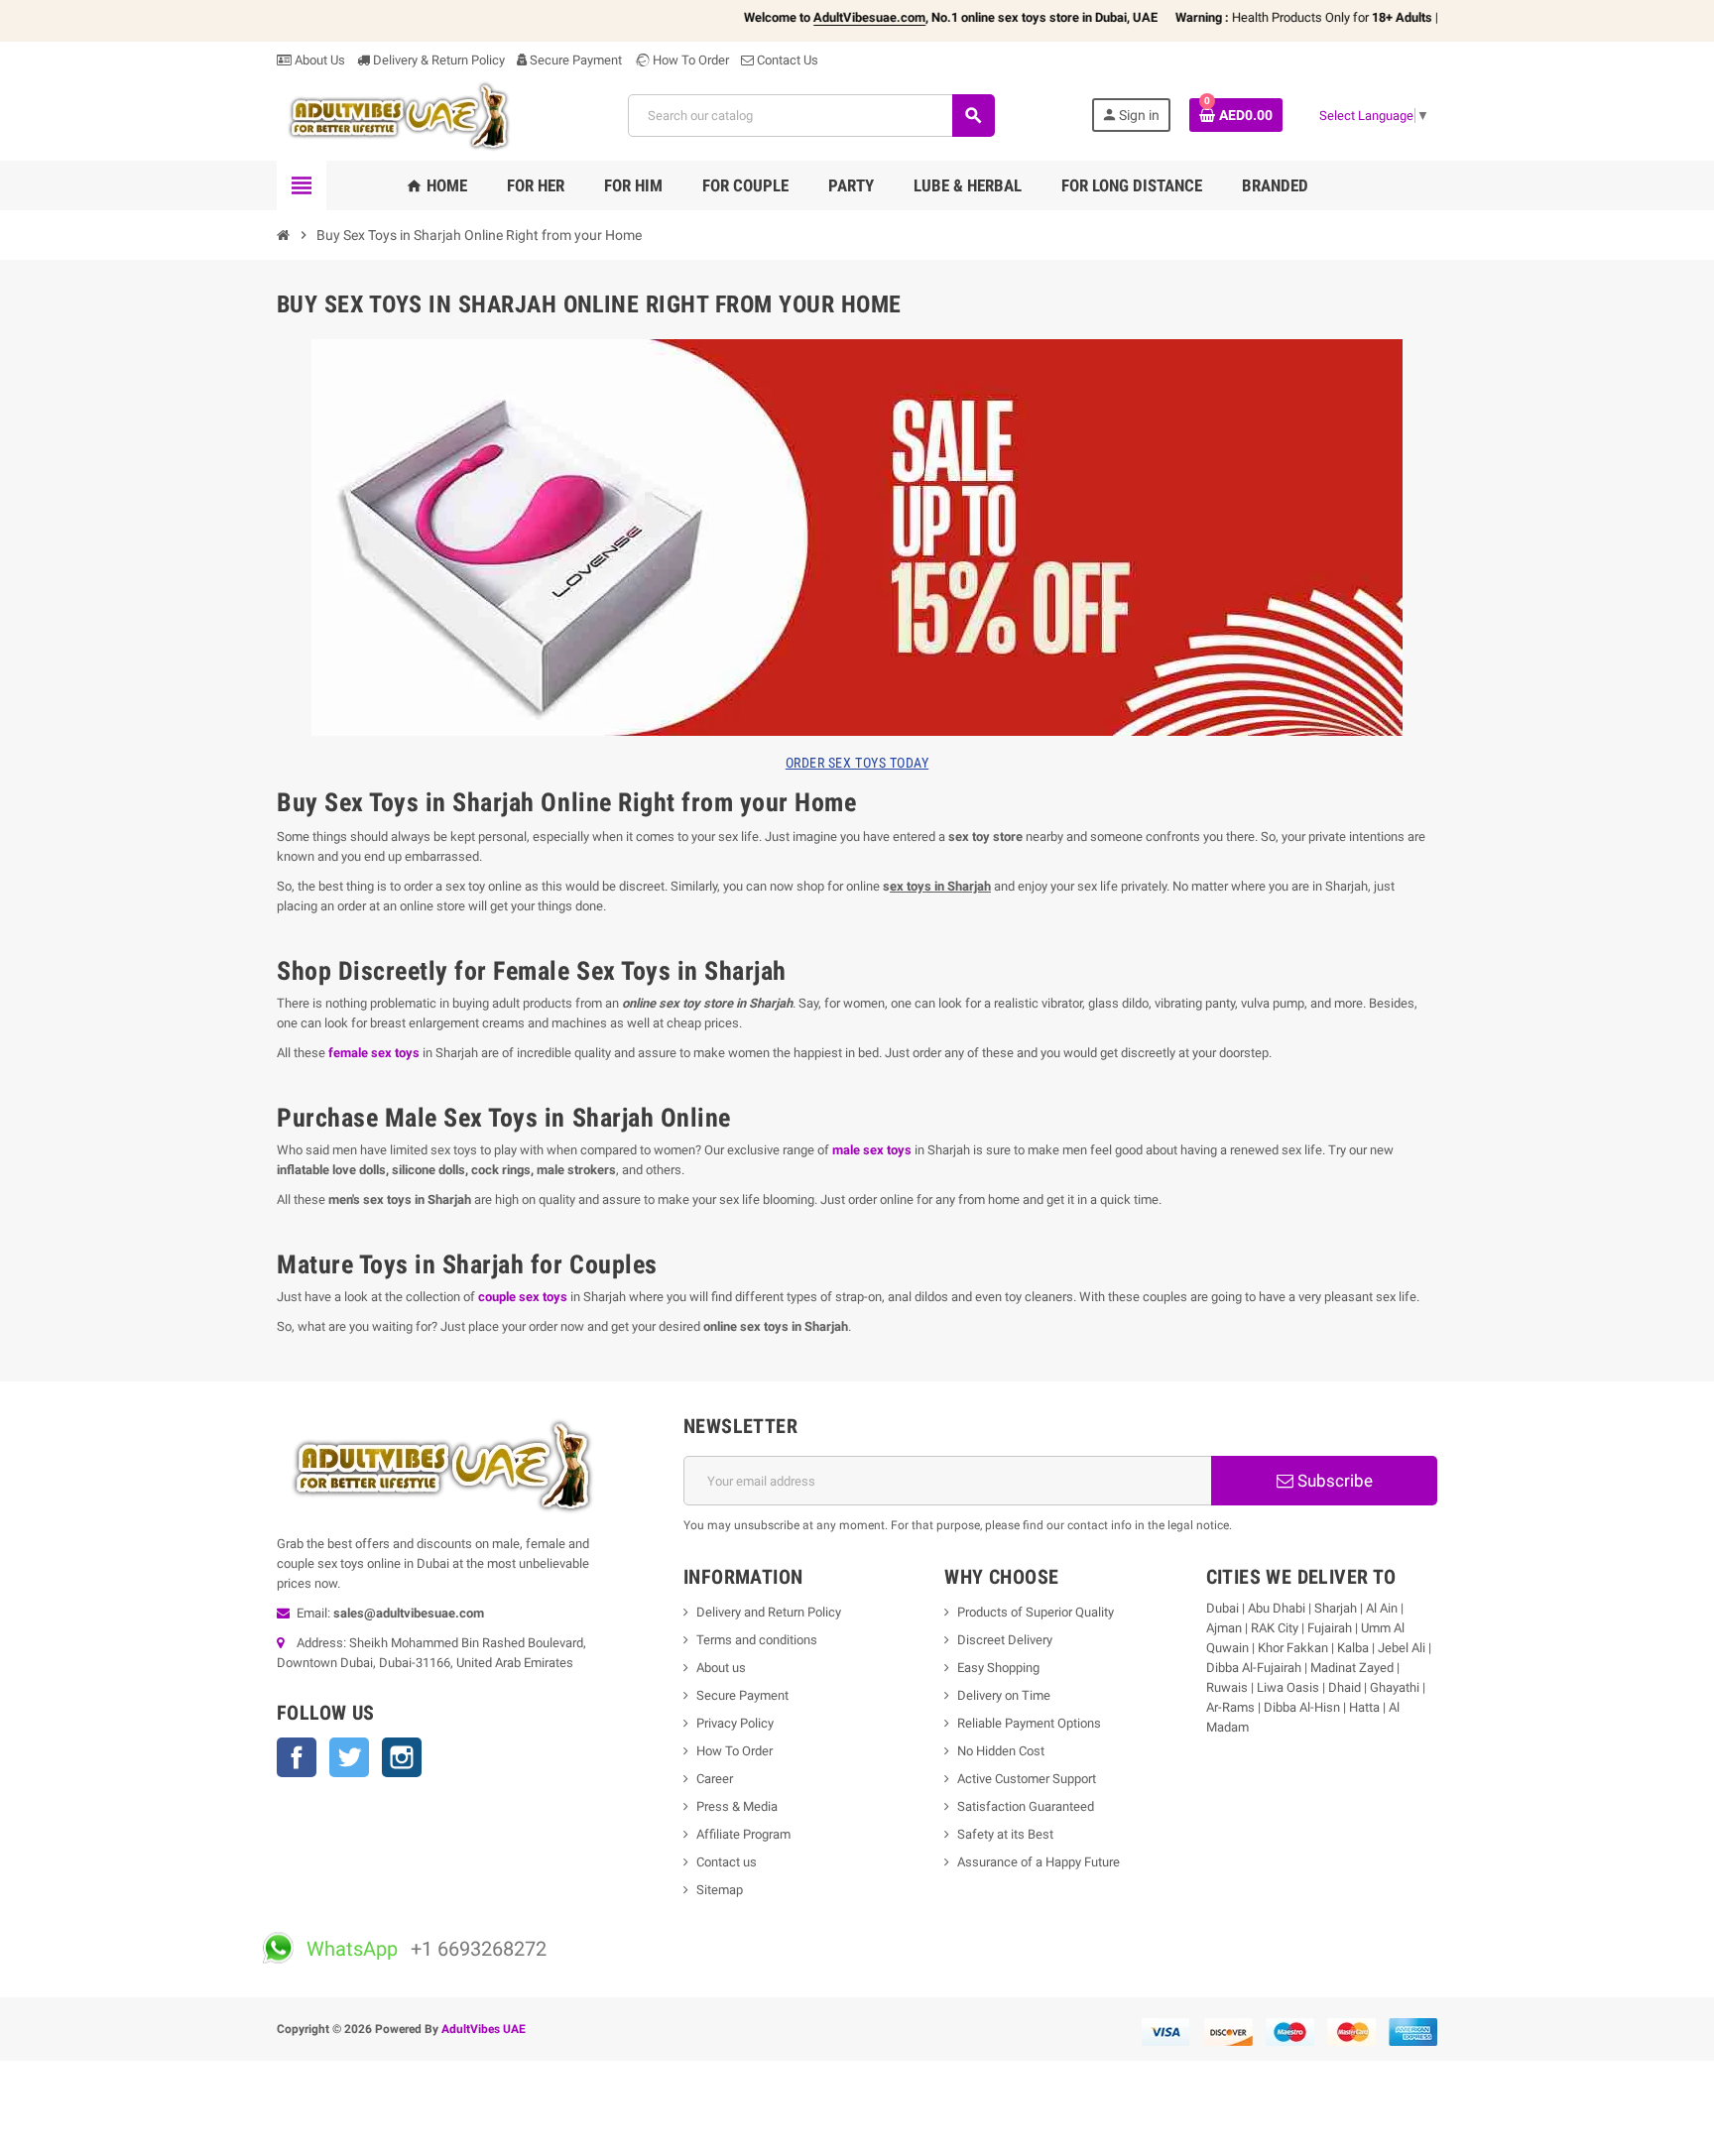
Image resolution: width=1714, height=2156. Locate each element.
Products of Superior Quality (1036, 1612)
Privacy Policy (735, 1723)
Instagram (402, 1757)
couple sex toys (523, 1297)
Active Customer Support (1027, 1779)
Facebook (297, 1757)
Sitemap (720, 1890)
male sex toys (872, 1150)
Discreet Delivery (1005, 1640)
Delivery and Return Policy (769, 1612)
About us (721, 1668)
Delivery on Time (1004, 1695)
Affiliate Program (743, 1834)
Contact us (727, 1862)
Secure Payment (576, 60)
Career (715, 1779)
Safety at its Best (1005, 1834)
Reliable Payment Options (1029, 1723)
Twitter (349, 1757)
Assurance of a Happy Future (1039, 1862)
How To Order (689, 60)
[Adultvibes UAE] (405, 115)
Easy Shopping (998, 1668)
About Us (318, 60)
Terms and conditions (757, 1640)
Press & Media (737, 1806)
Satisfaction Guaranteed (1026, 1806)
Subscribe (1333, 1481)
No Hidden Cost (1001, 1751)
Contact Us (786, 60)
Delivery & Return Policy (437, 60)
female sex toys (374, 1053)
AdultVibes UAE (484, 2029)
